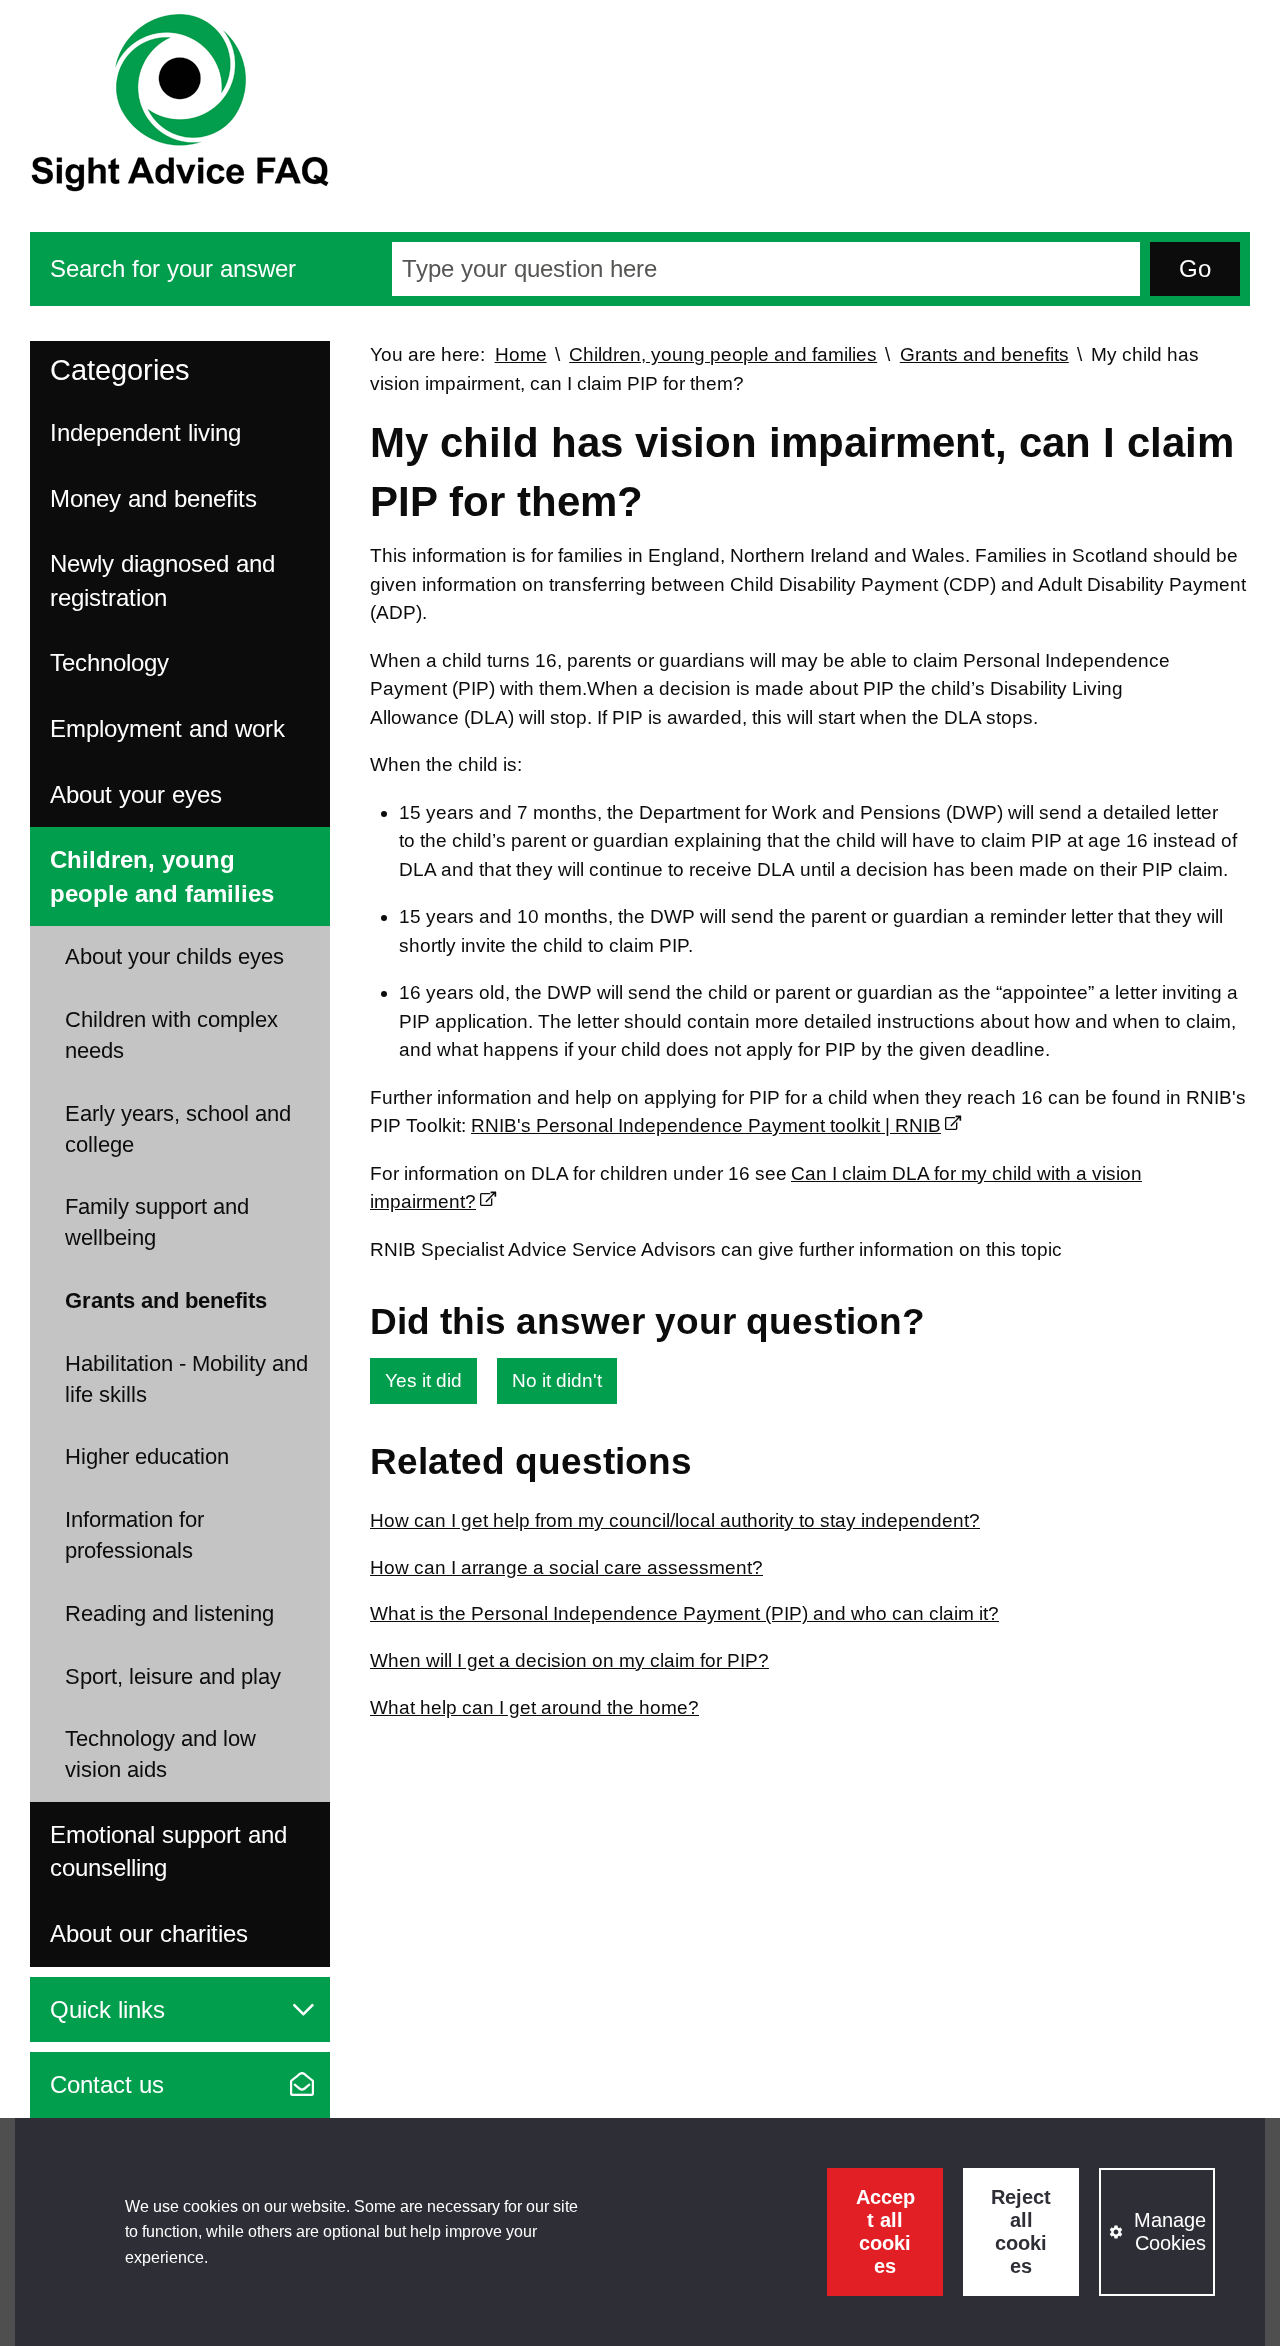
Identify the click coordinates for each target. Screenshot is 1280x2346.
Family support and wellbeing (157, 1222)
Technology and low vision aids (160, 1754)
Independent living (145, 432)
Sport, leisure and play (173, 1676)
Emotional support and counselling (168, 1851)
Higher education (147, 1456)
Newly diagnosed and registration (162, 580)
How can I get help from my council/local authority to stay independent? (675, 1520)
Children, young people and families (162, 876)
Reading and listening (169, 1613)
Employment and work (167, 728)
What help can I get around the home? (534, 1707)
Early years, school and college (178, 1129)
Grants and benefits (166, 1300)
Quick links (107, 2009)
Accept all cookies (885, 2231)
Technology (109, 662)
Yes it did (423, 1380)
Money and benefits (153, 498)
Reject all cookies (1021, 2231)
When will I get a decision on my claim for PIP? (569, 1660)
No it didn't (557, 1380)
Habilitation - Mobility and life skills (186, 1379)
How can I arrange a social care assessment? (566, 1567)
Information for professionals (134, 1535)
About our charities (149, 1933)
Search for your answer (173, 268)
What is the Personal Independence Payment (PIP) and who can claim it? (684, 1613)
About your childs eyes (174, 956)
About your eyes (136, 794)
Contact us (107, 2084)
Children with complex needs (171, 1035)
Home (521, 354)
